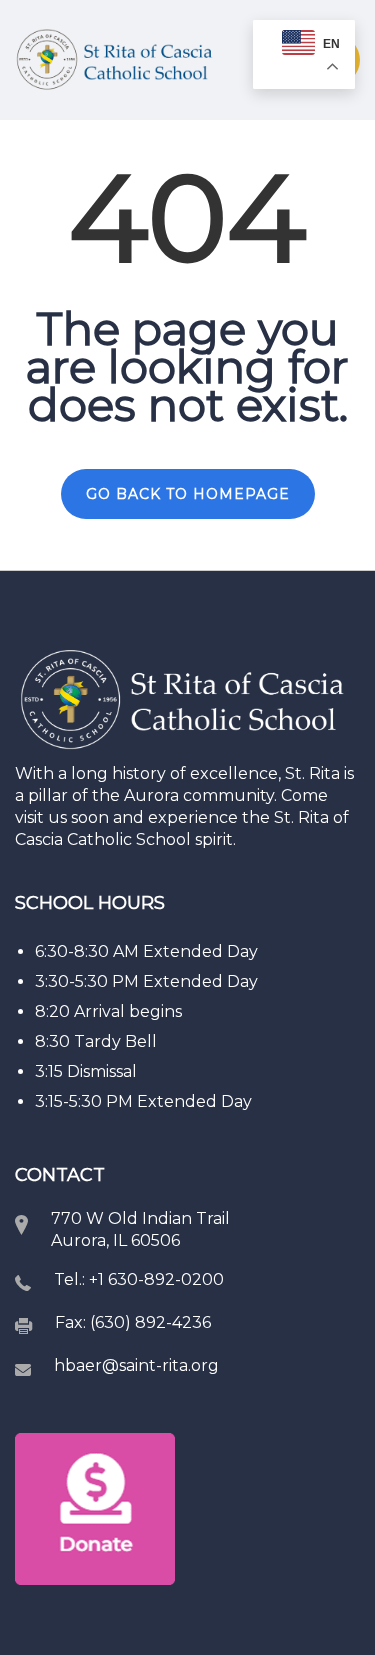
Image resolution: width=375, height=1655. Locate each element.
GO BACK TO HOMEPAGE (188, 494)
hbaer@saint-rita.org (136, 1365)
